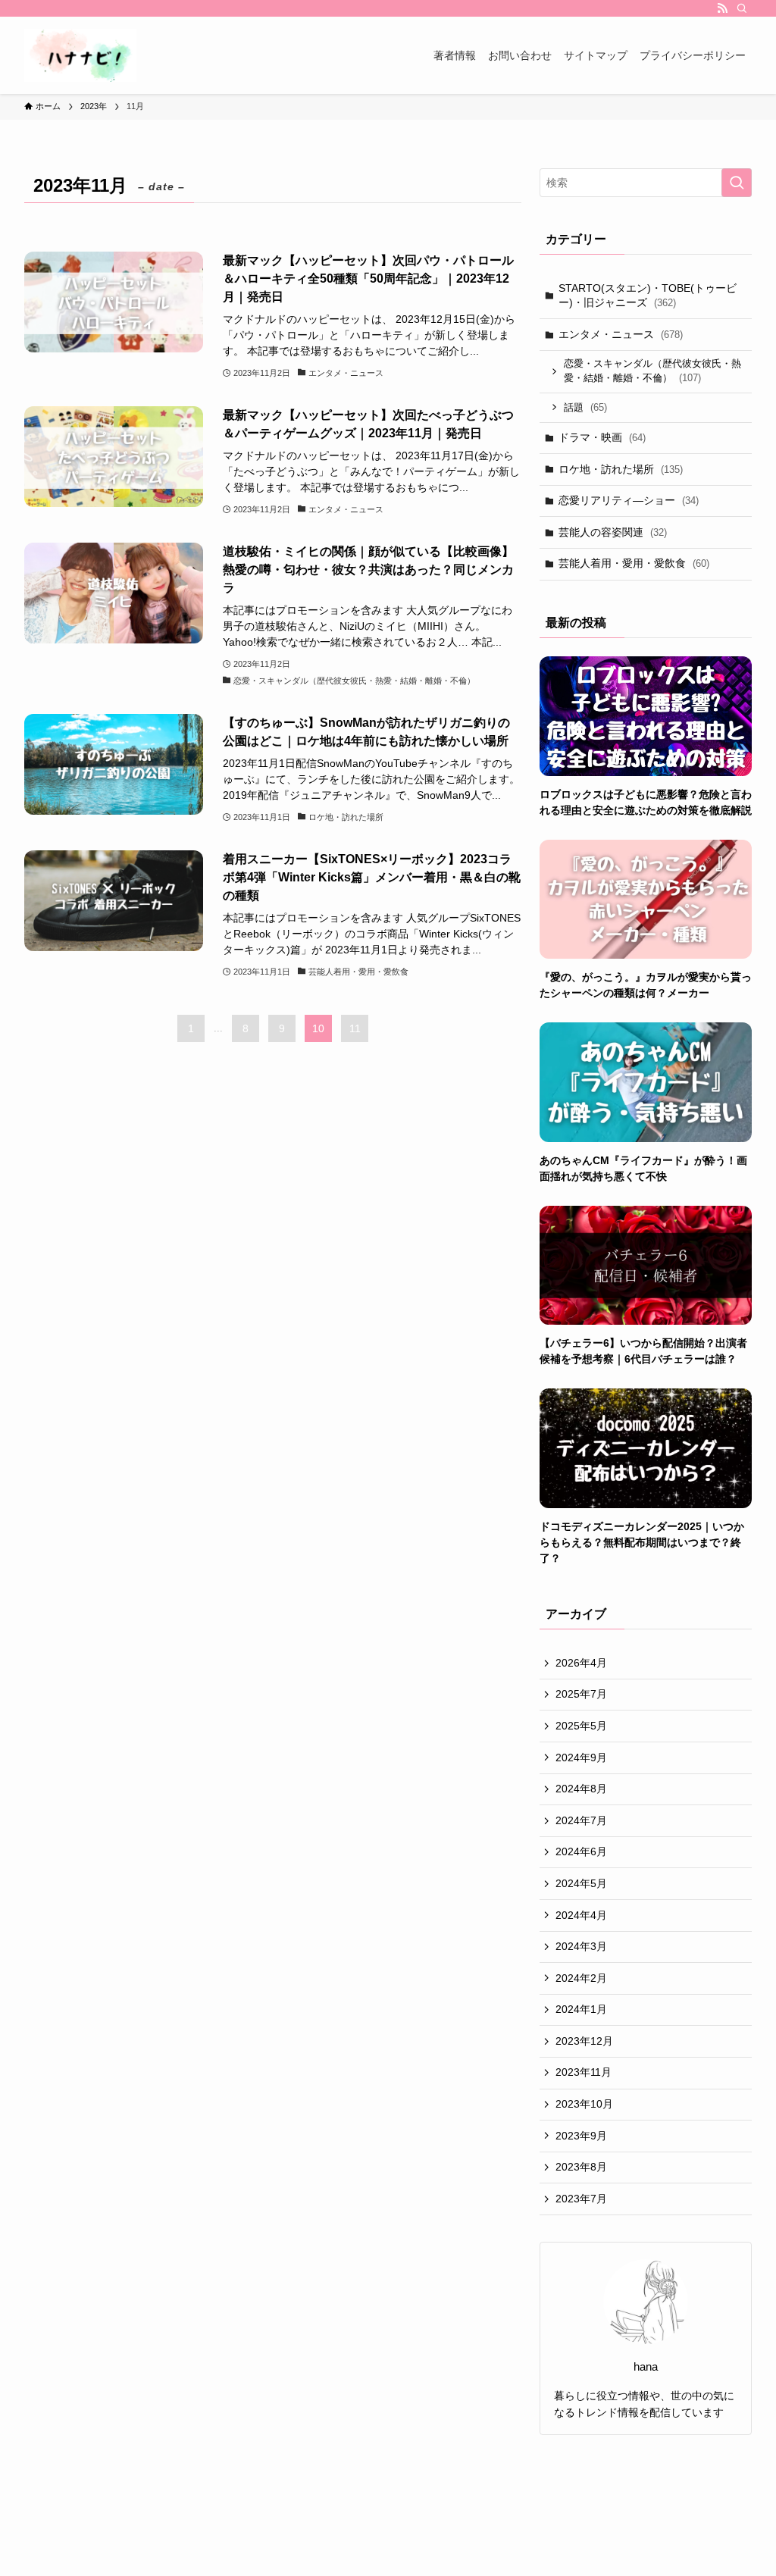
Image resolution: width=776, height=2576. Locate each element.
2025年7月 (581, 1694)
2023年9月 (581, 2136)
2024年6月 (581, 1851)
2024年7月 (581, 1820)
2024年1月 (581, 2009)
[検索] (742, 8)
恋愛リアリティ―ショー (629, 500)
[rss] (722, 8)
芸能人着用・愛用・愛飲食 (634, 563)
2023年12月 (584, 2041)
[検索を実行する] (737, 183)
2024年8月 (581, 1789)
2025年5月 (581, 1726)
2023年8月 (581, 2167)
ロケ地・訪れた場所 (621, 469)
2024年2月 (581, 1978)
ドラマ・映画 (602, 437)
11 (355, 1028)
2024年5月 (581, 1883)
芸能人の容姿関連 (613, 532)
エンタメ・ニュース (621, 334)
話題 (585, 407)
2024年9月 (581, 1758)
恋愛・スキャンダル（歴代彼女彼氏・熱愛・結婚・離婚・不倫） (652, 371)
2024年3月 (581, 1946)
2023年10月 (584, 2104)
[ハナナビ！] (80, 55)
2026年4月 (581, 1663)
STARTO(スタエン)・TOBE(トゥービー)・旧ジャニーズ (648, 296)
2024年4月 (581, 1915)
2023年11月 (584, 2072)
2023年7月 (581, 2199)
